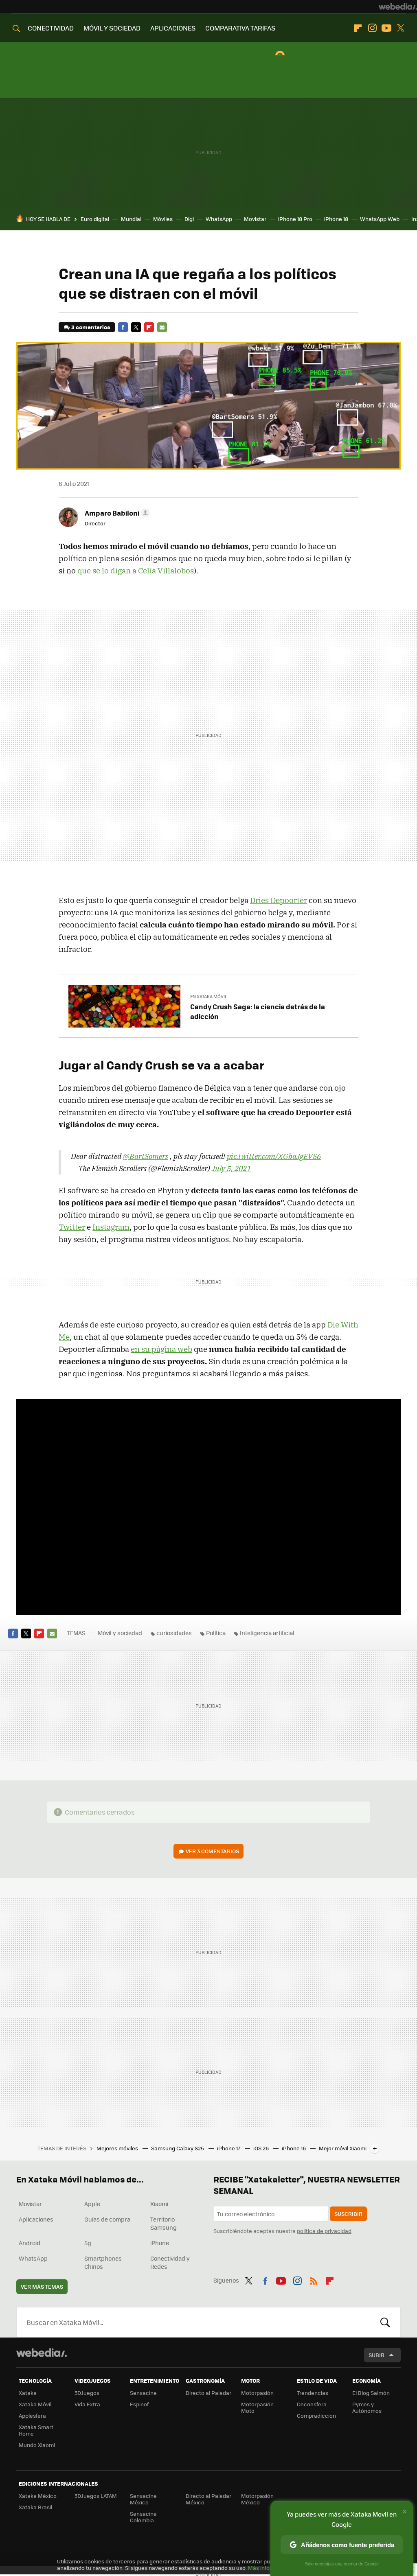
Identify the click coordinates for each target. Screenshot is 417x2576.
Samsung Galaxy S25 (178, 2148)
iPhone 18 (336, 219)
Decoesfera (312, 2404)
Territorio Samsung (164, 2223)
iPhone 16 (294, 2148)
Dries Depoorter (279, 900)
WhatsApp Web (380, 219)
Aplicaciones (36, 2219)
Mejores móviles (118, 2148)
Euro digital (95, 219)
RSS (314, 2279)
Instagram (372, 28)
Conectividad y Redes (170, 2262)
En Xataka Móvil (209, 996)
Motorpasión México (257, 2499)
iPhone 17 (229, 2148)
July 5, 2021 (231, 1168)
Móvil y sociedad (120, 1633)
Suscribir (348, 2214)
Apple (92, 2204)
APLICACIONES (173, 28)
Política (216, 1633)
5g (88, 2243)
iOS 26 (262, 2148)
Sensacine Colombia (143, 2517)
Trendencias (313, 2393)
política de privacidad (324, 2231)
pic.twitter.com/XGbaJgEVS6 (274, 1156)
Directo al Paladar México (208, 2499)
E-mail (162, 327)
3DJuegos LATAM (96, 2496)
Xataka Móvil (35, 2404)
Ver (212, 1851)
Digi (189, 219)
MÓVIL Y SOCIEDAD (112, 28)
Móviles (163, 219)
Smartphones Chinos (103, 2262)
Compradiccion (316, 2415)
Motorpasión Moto (257, 2407)
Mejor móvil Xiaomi (343, 2148)
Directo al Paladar (208, 2393)
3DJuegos (87, 2393)
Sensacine (143, 2393)
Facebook (123, 327)
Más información (269, 2568)
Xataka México (38, 2496)
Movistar (255, 219)
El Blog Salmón (371, 2393)
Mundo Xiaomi (37, 2445)
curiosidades (174, 1633)
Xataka (28, 2393)
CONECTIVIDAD (51, 28)
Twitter (401, 28)
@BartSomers (146, 1156)
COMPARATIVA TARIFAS (240, 28)
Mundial (131, 219)
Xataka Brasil (35, 2507)
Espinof (139, 2404)
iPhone (160, 2243)
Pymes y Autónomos (367, 2407)
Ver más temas (42, 2286)
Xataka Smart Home (36, 2430)
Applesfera (32, 2415)
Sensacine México (143, 2499)
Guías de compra (107, 2219)
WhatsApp (219, 219)
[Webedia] (398, 7)
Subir (376, 2355)
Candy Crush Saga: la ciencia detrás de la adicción (258, 1011)
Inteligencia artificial (267, 1633)
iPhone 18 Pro (295, 219)
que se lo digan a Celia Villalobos (136, 571)
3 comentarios (91, 327)
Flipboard (358, 28)
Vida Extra (87, 2404)
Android (30, 2243)
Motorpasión (257, 2393)
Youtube (386, 28)
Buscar (385, 2322)
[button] (116, 513)
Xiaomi (159, 2204)
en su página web (161, 1349)
